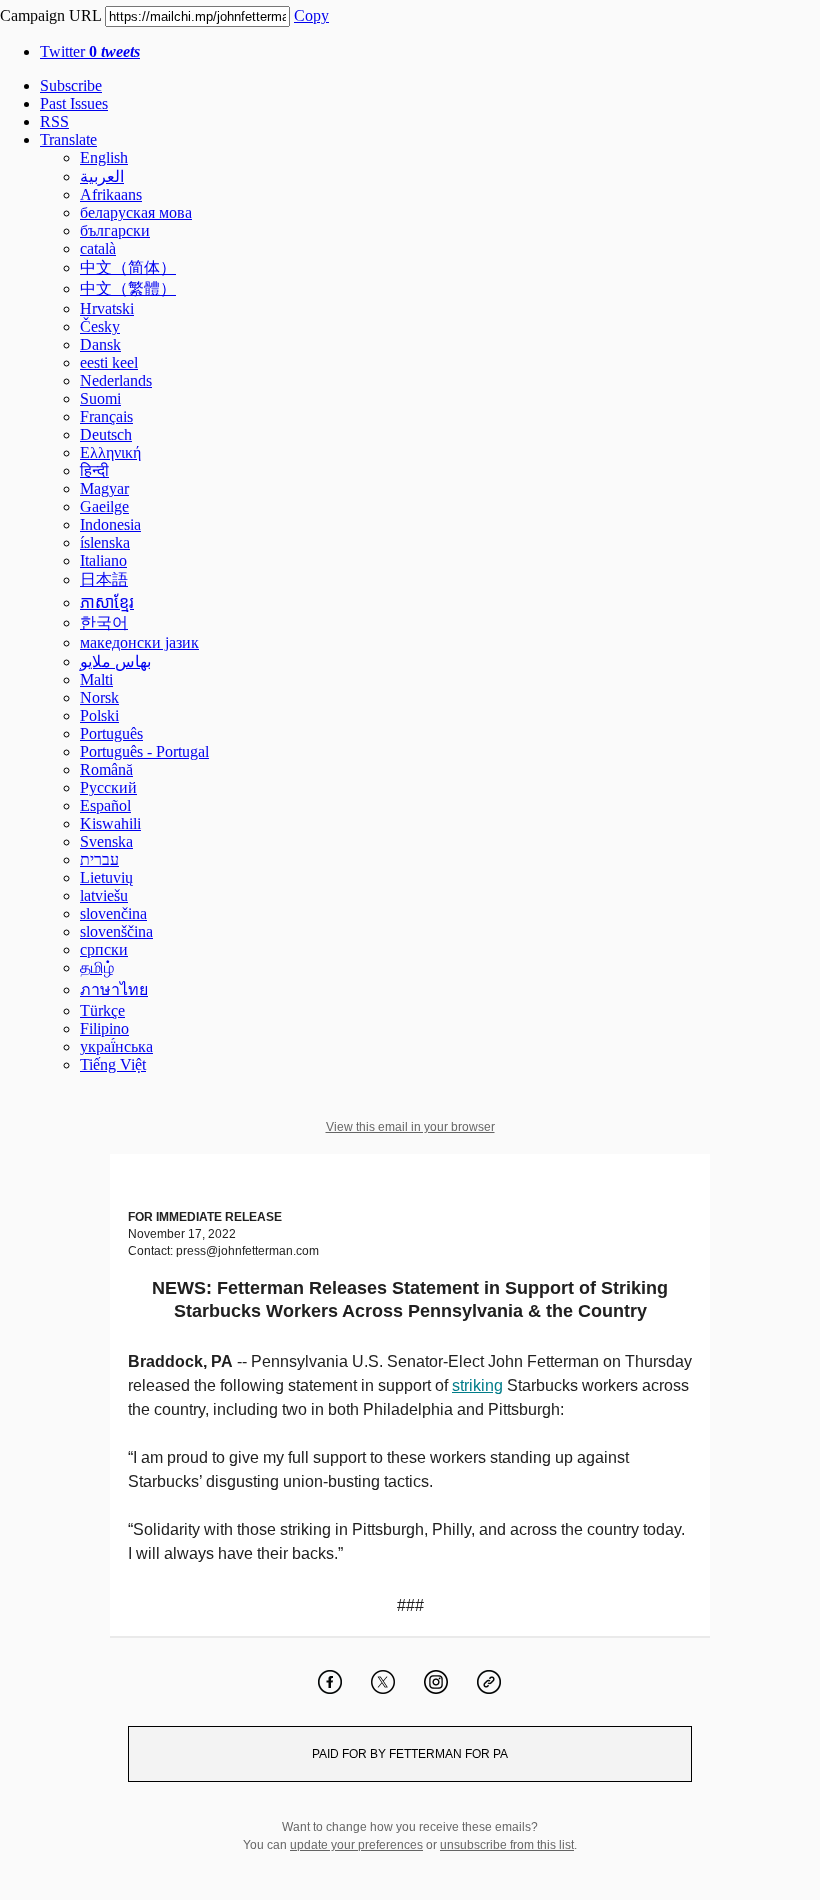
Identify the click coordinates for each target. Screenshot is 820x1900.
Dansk (100, 344)
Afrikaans (111, 194)
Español (105, 805)
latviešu (104, 895)
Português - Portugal (144, 751)
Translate (68, 139)
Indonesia (110, 524)
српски (104, 949)
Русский (108, 787)
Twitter (90, 51)
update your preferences (356, 1845)
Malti (96, 679)
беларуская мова (136, 212)
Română (106, 769)
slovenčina (113, 913)
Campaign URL (50, 15)
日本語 (104, 579)
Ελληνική (110, 452)
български (115, 230)
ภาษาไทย (114, 989)
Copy (311, 15)
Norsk (99, 697)
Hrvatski (107, 308)
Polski (99, 715)
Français (106, 416)
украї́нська (116, 1046)
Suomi (100, 398)
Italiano (103, 560)
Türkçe (102, 1010)
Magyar (104, 488)
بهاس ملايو (115, 661)
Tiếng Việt (113, 1064)
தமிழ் (97, 967)
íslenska (105, 542)
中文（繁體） (128, 288)
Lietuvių (106, 877)
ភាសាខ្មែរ (107, 602)
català (98, 248)
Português (111, 733)
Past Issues (74, 103)
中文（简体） (128, 267)
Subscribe (71, 85)
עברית (99, 859)
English (104, 157)
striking (477, 1385)
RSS (54, 121)
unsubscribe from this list (507, 1845)
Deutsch (106, 434)
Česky (100, 326)
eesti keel (109, 362)
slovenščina (116, 931)
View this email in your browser (410, 1127)
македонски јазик (139, 642)
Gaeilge (104, 506)
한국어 (104, 622)
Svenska (106, 841)
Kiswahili (110, 823)
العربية (102, 176)
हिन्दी (94, 470)
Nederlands (116, 380)
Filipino (104, 1028)
